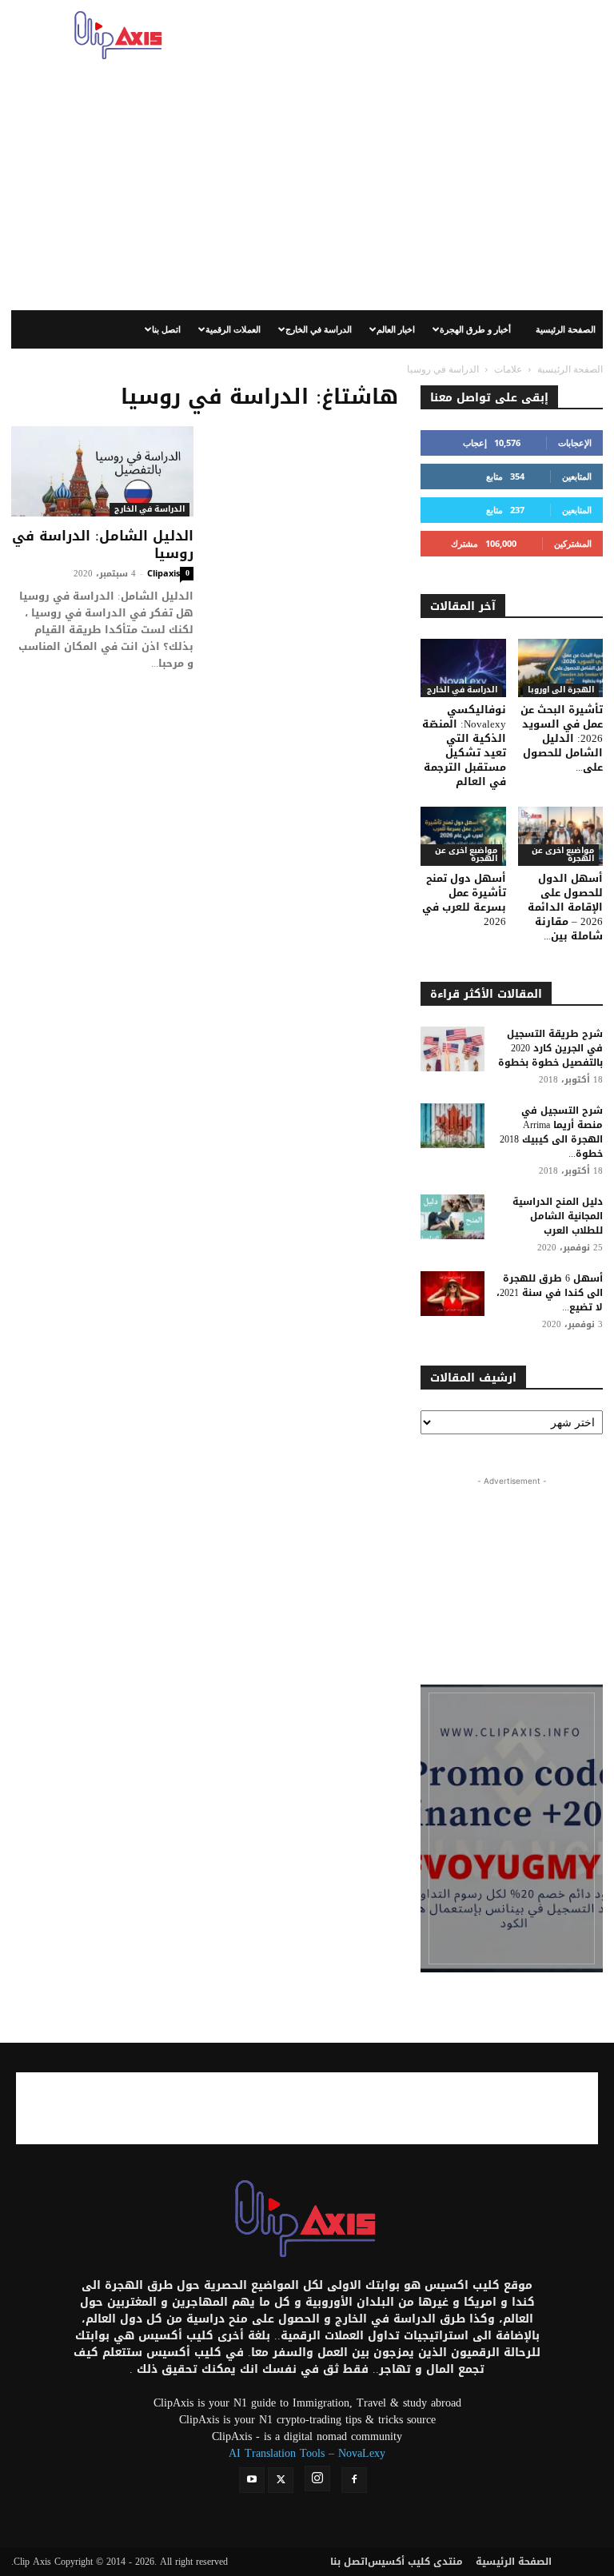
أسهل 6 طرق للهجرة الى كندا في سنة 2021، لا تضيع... (550, 1293)
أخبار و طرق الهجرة (475, 329)
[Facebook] (354, 2480)
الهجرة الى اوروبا (561, 690)
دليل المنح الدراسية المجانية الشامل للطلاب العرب (558, 1216)
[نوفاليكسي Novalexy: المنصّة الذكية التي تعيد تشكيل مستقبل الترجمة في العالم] (463, 668)
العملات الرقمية (233, 329)
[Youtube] (252, 2480)
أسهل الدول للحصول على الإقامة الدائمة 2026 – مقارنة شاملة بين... (565, 907)
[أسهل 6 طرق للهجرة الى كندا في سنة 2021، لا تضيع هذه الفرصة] (453, 1294)
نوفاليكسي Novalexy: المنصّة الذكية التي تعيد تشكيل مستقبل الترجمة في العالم (464, 746)
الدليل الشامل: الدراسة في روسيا (103, 544)
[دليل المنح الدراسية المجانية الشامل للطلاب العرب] (453, 1217)
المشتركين (573, 543)
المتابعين (577, 476)
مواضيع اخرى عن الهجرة (466, 855)
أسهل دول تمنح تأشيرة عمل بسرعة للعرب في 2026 (464, 900)
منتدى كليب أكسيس (415, 2562)
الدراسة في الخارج (319, 329)
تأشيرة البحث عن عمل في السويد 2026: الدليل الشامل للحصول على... (562, 738)
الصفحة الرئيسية (566, 329)
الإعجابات (575, 443)
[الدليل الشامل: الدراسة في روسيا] (102, 471)
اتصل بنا (166, 329)
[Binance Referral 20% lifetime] (512, 1828)
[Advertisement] (415, 35)
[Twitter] (281, 2480)
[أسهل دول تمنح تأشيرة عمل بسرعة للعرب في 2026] (463, 836)
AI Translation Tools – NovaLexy (307, 2453)
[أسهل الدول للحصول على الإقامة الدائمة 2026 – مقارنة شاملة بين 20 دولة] (561, 836)
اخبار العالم (396, 329)
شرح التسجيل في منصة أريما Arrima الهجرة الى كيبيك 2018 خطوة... (551, 1132)
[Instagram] (317, 2478)
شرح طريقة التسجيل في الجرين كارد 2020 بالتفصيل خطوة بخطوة (550, 1048)
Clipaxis (163, 573)
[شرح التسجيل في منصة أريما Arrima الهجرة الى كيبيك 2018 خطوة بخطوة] (453, 1126)
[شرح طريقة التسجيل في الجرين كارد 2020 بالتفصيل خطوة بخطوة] (453, 1049)
